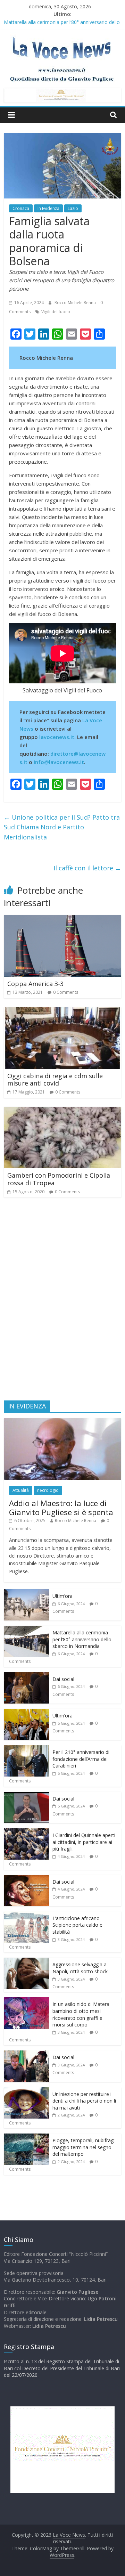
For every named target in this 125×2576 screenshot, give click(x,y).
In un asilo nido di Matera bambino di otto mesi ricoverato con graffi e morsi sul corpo (81, 2014)
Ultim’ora (62, 1596)
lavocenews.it (57, 737)
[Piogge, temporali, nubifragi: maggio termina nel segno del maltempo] (26, 2137)
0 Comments (66, 992)
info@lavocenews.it (59, 762)
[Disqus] (62, 1302)
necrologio (48, 1490)
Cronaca (21, 208)
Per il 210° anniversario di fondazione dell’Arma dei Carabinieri (81, 1759)
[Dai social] (26, 1676)
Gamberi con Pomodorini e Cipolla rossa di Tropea (59, 1179)
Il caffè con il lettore (87, 868)
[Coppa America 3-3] (62, 919)
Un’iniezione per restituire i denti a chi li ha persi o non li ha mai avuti (84, 2101)
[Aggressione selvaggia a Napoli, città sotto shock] (26, 1961)
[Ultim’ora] (26, 1593)
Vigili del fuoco (56, 312)
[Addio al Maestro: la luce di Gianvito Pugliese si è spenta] (62, 1422)
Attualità (21, 1490)
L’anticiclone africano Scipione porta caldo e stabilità (77, 1925)
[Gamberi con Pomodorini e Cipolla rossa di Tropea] (62, 1111)
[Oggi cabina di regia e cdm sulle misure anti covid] (62, 1011)
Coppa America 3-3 (35, 984)
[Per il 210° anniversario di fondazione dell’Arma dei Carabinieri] (26, 1749)
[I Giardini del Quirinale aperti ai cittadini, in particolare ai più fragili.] (26, 1832)
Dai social (63, 1679)
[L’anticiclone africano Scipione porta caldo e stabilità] (26, 1915)
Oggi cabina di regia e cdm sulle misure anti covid (55, 1080)
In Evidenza (48, 208)
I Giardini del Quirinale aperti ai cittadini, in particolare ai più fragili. (84, 1842)
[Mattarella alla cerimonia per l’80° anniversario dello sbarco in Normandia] (26, 1629)
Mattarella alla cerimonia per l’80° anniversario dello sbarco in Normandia (82, 1639)
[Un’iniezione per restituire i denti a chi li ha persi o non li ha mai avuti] (26, 2091)
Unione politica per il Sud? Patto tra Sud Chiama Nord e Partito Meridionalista (62, 827)
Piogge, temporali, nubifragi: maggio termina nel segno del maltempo (84, 2147)
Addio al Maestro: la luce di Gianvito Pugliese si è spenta (61, 1508)
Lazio (73, 208)
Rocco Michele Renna (76, 303)
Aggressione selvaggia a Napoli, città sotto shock (80, 1968)
